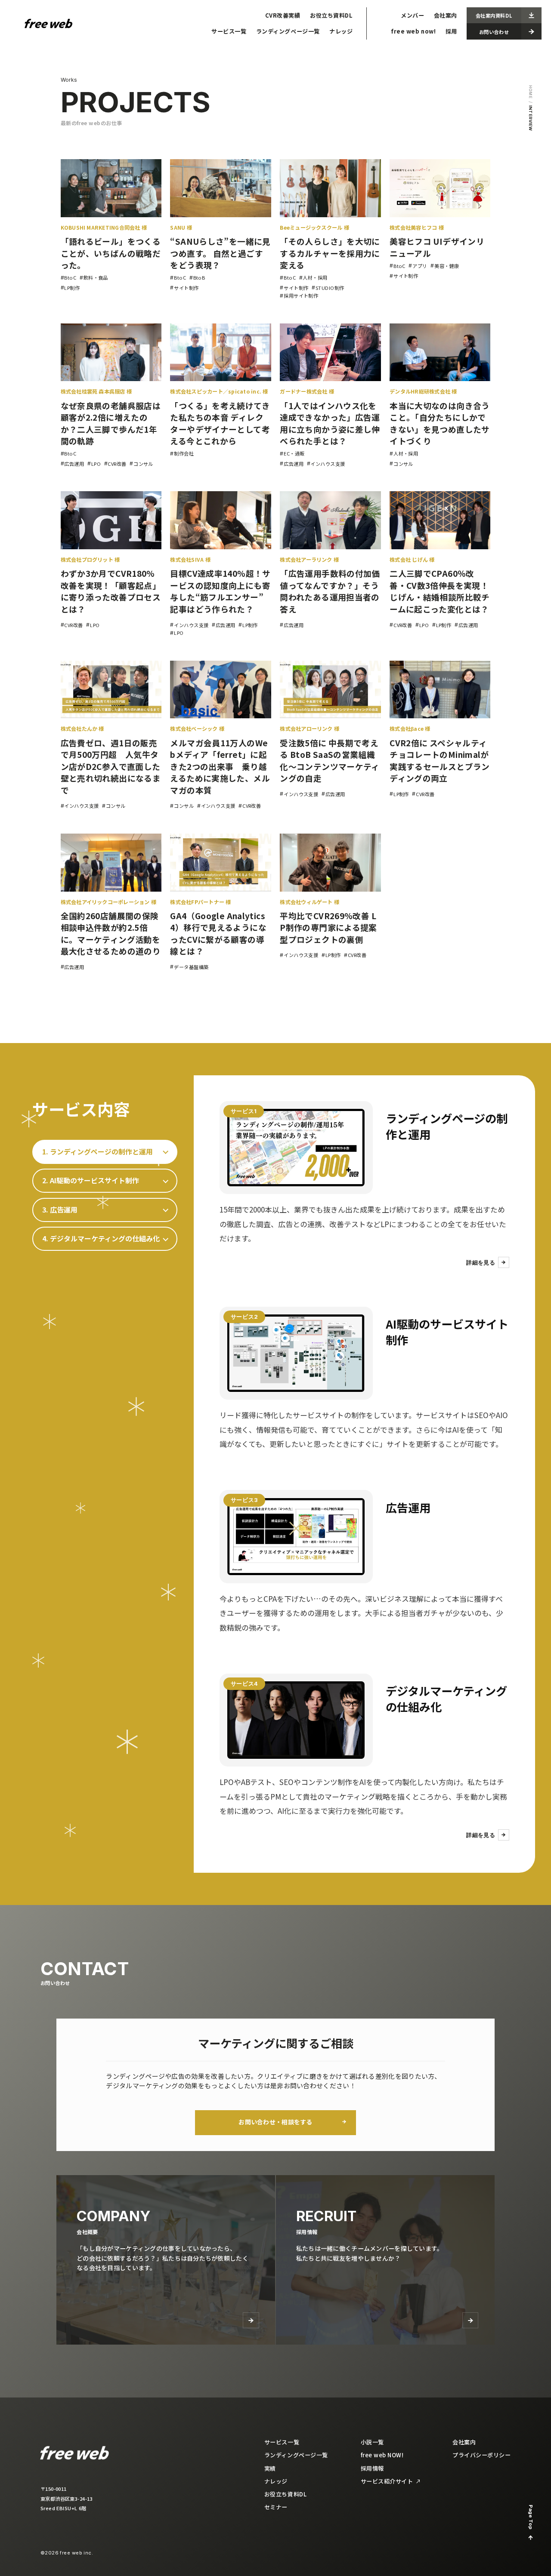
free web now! (413, 31)
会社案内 (446, 15)
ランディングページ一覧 (288, 31)
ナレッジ (341, 31)
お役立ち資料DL (331, 15)
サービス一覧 (229, 31)
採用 (451, 31)
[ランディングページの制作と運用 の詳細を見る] (296, 1148)
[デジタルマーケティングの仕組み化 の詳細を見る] (296, 1720)
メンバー (412, 15)
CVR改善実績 (283, 15)
